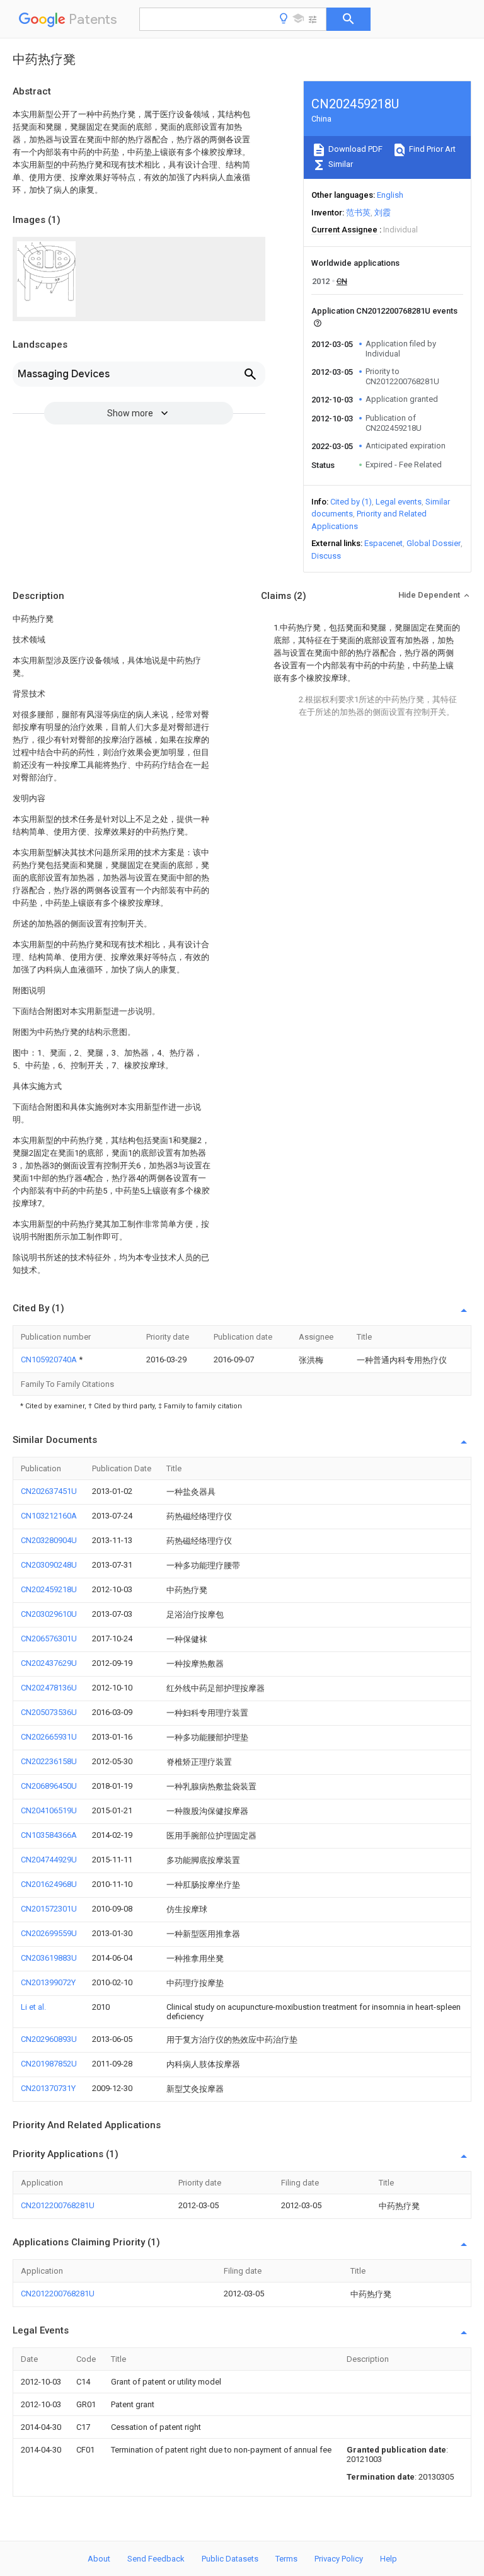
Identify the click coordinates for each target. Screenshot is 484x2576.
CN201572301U (49, 1909)
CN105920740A (50, 1359)
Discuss (326, 556)
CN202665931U (49, 1737)
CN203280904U (49, 1540)
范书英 (358, 213)
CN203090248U (49, 1565)
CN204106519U (49, 1810)
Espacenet (383, 543)
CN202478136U (49, 1688)
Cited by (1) (351, 502)
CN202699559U (49, 1933)
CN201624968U (49, 1884)
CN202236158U (49, 1761)
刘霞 (383, 213)
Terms (286, 2559)
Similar (340, 164)
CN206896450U (49, 1786)
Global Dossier (434, 543)
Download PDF (354, 149)
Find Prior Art (431, 149)
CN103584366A (49, 1835)
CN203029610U (49, 1614)
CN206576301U (49, 1638)
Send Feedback (156, 2559)
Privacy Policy (339, 2559)
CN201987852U (49, 2064)
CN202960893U (49, 2039)
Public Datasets (230, 2559)
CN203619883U (49, 1958)
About (99, 2559)
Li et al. (33, 2007)
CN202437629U (49, 1663)
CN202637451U (49, 1491)
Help (389, 2559)
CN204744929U (49, 1860)
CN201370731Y (48, 2088)
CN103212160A (49, 1516)
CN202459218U (49, 1589)
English (390, 195)
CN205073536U (49, 1712)
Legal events (399, 502)
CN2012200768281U (58, 2205)
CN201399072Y (48, 1982)
